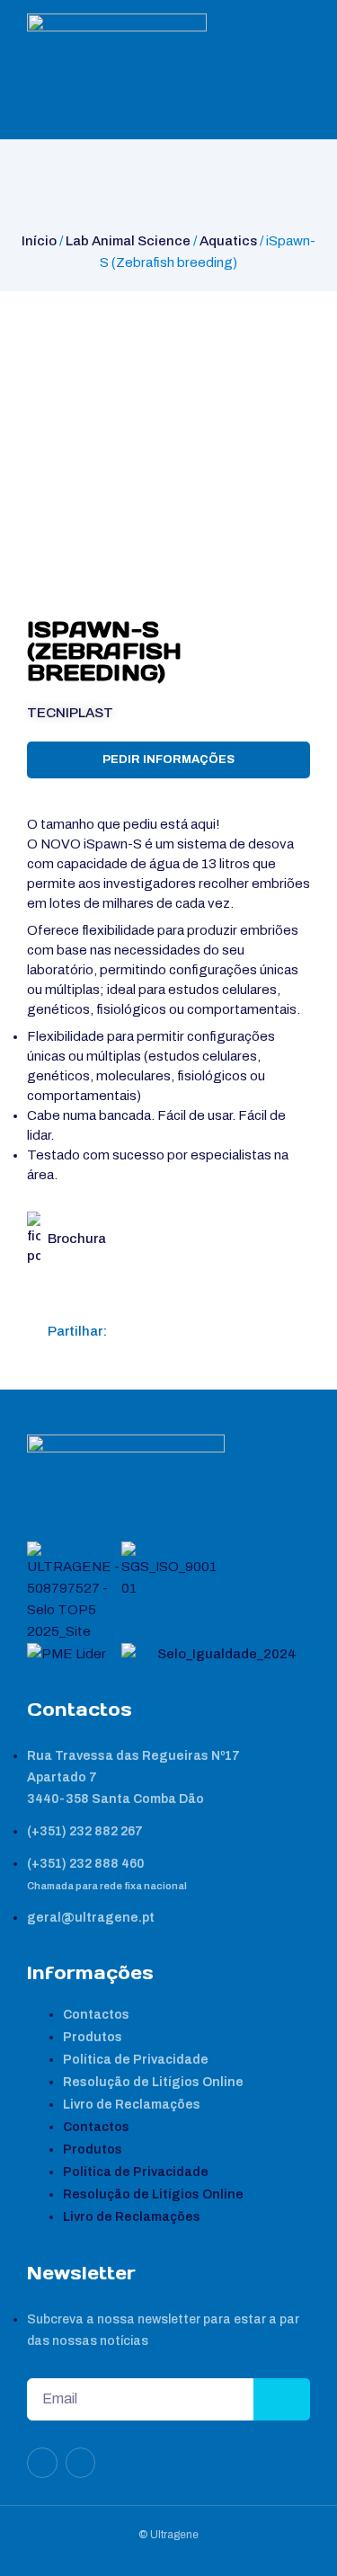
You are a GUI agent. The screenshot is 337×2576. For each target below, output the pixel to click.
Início (39, 241)
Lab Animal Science (128, 241)
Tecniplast (70, 713)
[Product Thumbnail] (59, 324)
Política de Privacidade (136, 2060)
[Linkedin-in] (42, 2463)
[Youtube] (81, 2463)
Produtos (93, 2037)
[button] (128, 1331)
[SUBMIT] (282, 2399)
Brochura (77, 1239)
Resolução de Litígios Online (153, 2082)
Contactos (96, 2015)
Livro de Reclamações (132, 2105)
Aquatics (228, 241)
